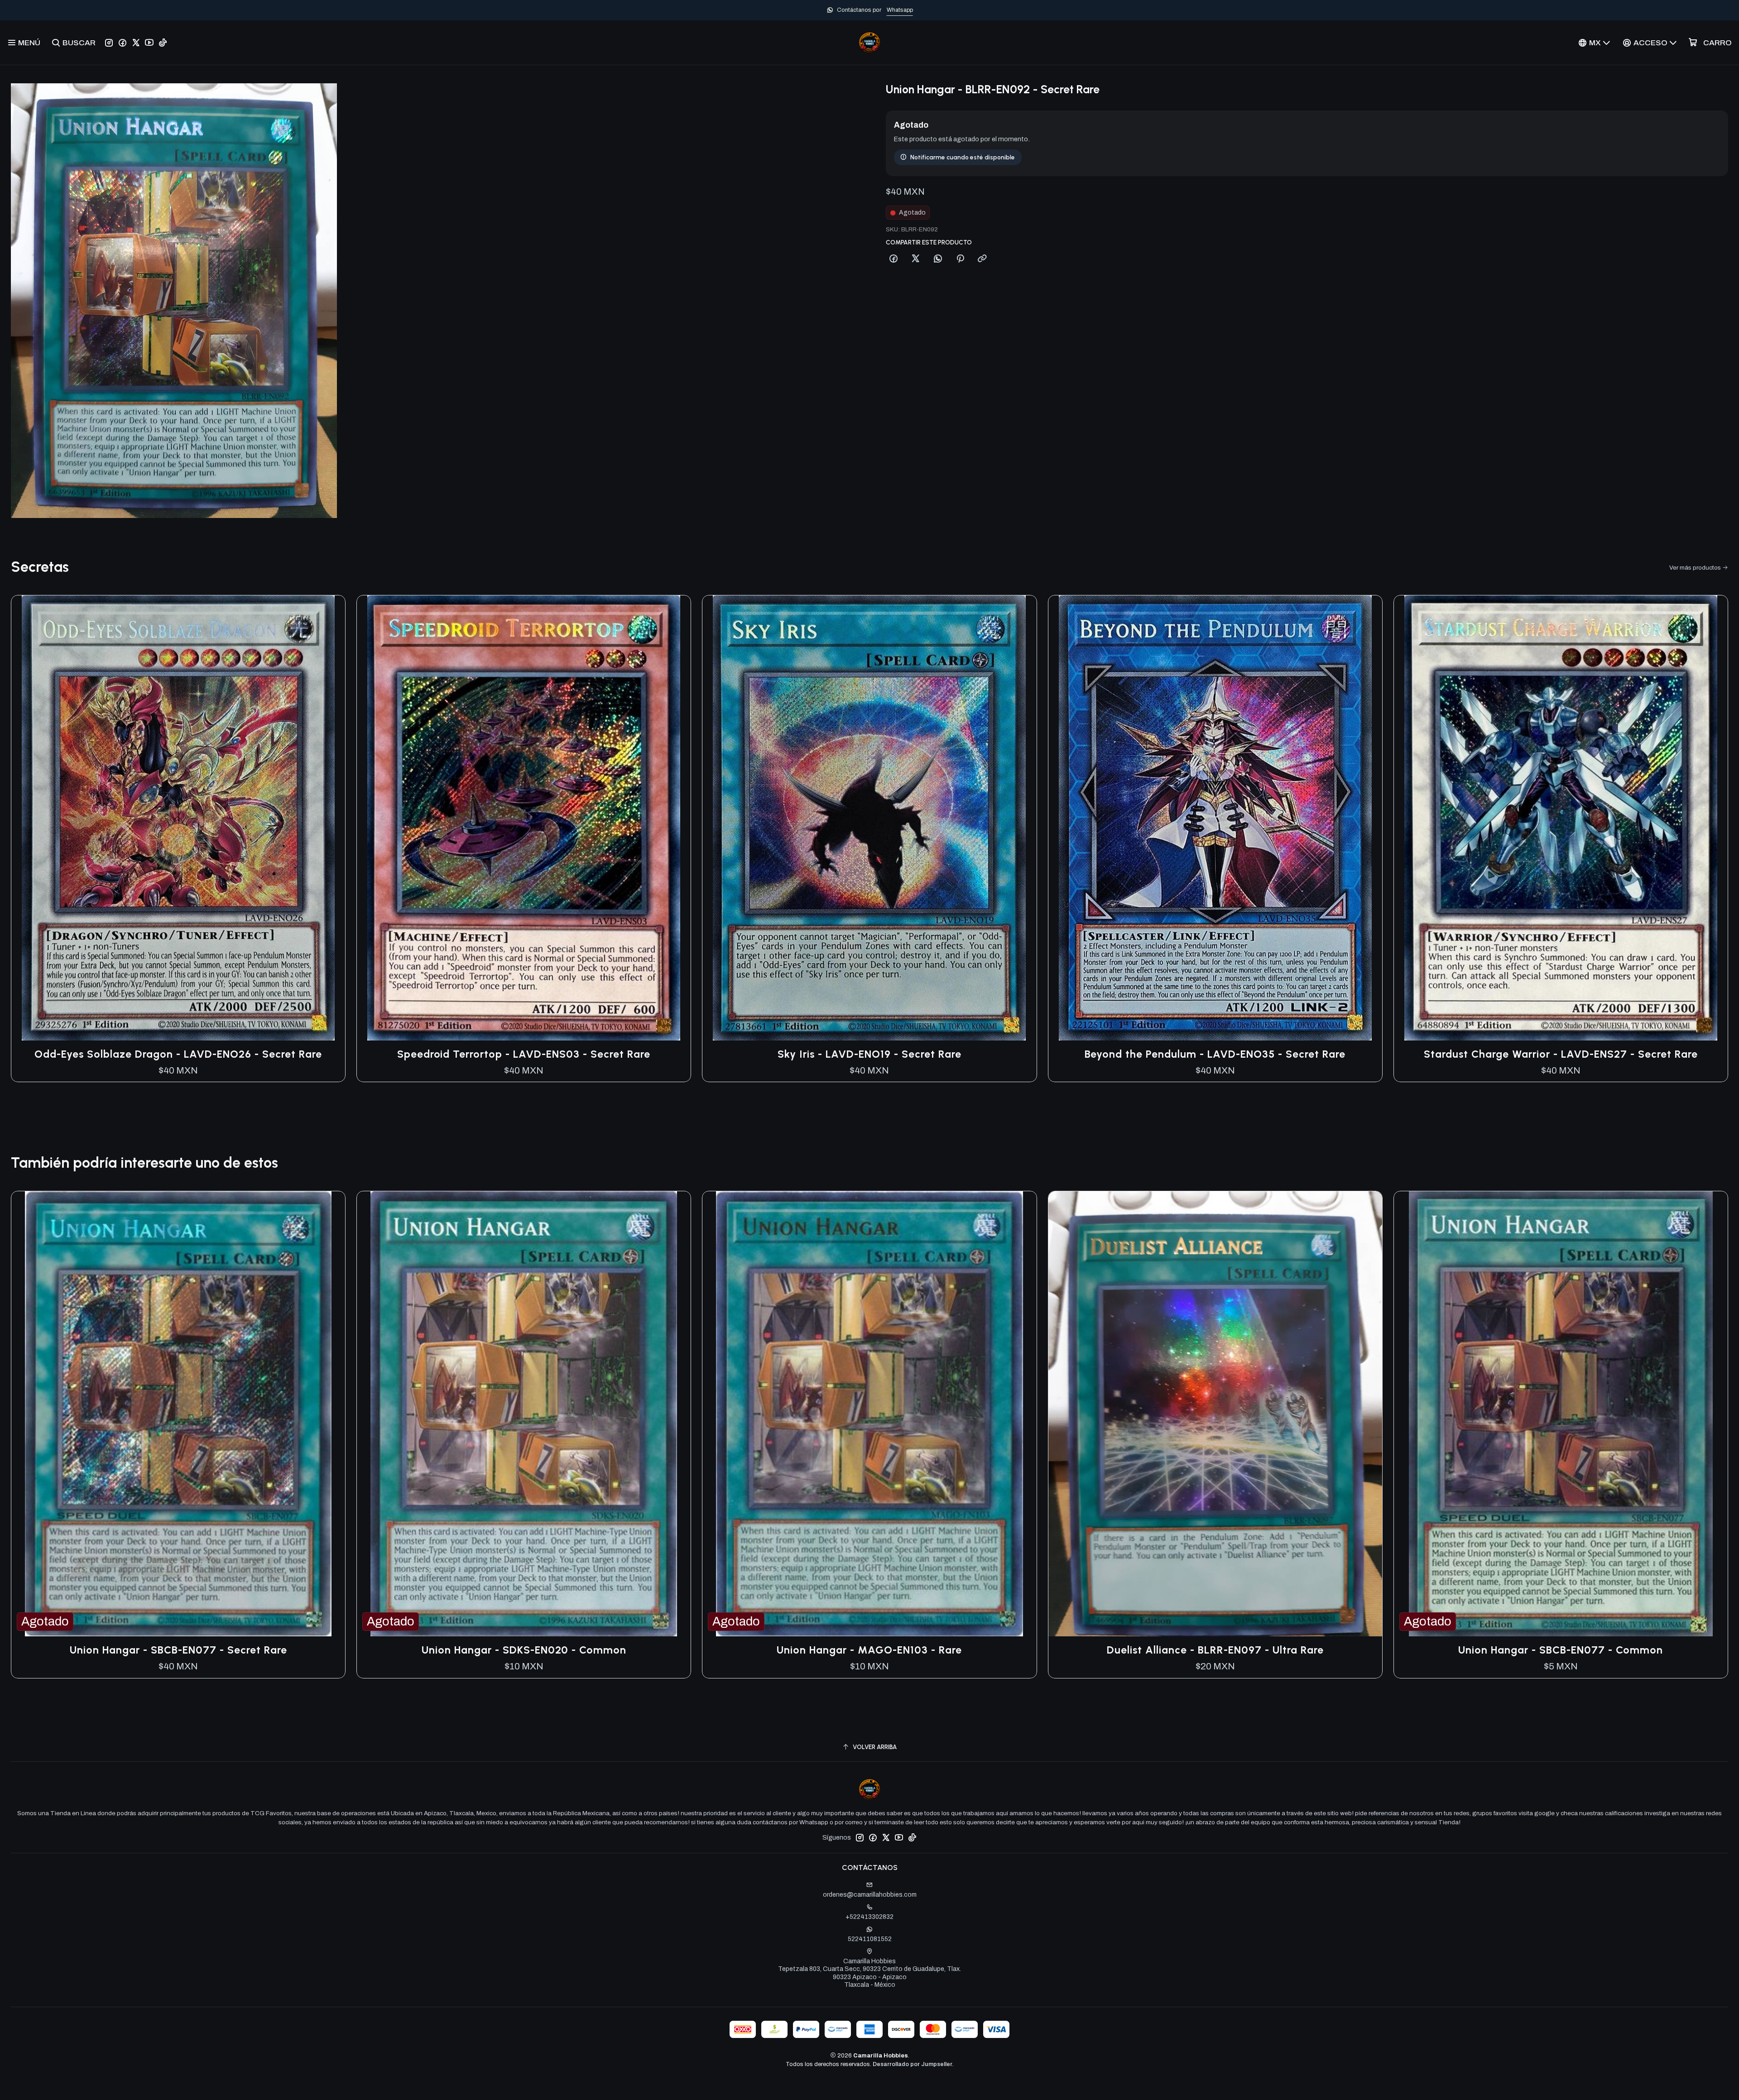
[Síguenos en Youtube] (149, 43)
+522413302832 (869, 1917)
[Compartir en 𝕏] (916, 259)
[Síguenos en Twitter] (136, 43)
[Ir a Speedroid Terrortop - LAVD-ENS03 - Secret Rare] (524, 818)
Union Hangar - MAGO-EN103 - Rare (869, 1650)
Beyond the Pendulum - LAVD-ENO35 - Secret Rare (1215, 1054)
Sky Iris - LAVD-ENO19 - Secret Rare (869, 1054)
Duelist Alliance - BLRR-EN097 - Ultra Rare (1215, 1650)
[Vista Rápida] (329, 818)
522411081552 (870, 1939)
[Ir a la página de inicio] (869, 43)
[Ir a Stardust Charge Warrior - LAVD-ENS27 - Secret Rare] (1561, 818)
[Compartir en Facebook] (894, 259)
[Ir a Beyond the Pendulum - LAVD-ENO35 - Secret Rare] (1215, 818)
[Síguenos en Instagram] (109, 43)
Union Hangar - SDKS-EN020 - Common (524, 1650)
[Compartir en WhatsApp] (938, 259)
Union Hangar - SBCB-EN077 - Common (1561, 1650)
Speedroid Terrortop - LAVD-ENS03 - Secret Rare (524, 1054)
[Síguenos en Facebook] (122, 43)
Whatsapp (899, 10)
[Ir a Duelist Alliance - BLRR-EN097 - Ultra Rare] (1215, 1414)
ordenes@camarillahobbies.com (870, 1895)
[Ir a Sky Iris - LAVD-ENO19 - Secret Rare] (869, 818)
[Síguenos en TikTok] (163, 43)
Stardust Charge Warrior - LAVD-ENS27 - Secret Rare (1561, 1054)
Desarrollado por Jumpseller (913, 2064)
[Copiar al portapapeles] (982, 259)
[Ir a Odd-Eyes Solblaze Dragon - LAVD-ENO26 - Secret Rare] (178, 818)
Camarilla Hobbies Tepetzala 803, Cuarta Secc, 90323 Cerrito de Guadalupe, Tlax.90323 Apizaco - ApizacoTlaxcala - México (869, 1973)
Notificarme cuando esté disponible (963, 157)
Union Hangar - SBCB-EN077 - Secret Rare (178, 1650)
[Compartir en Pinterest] (960, 259)
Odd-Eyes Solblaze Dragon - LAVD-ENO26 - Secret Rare (178, 1054)
